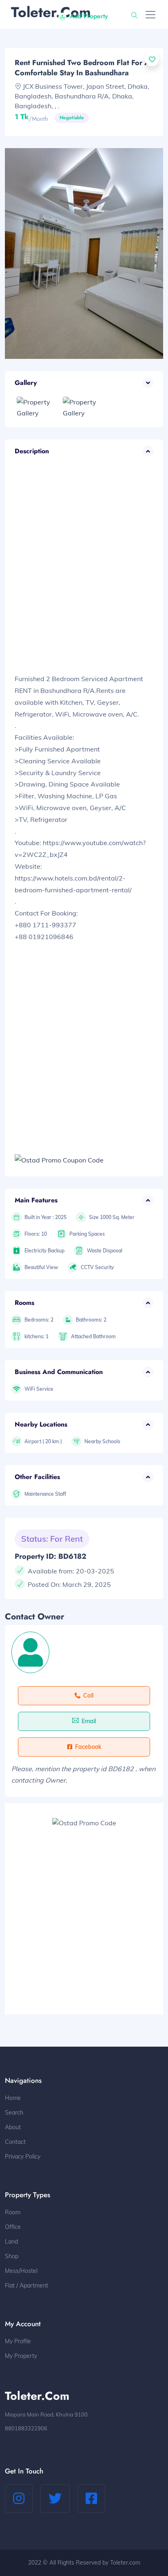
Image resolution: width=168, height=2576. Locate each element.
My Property (21, 2356)
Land (11, 2242)
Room (13, 2212)
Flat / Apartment (27, 2285)
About (13, 2127)
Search (14, 2113)
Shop (12, 2256)
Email (89, 1721)
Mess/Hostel (21, 2271)
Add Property (89, 16)
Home (13, 2098)
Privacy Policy (23, 2156)
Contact (15, 2142)
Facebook (88, 1747)
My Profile (18, 2341)
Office (13, 2227)
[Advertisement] (84, 573)
